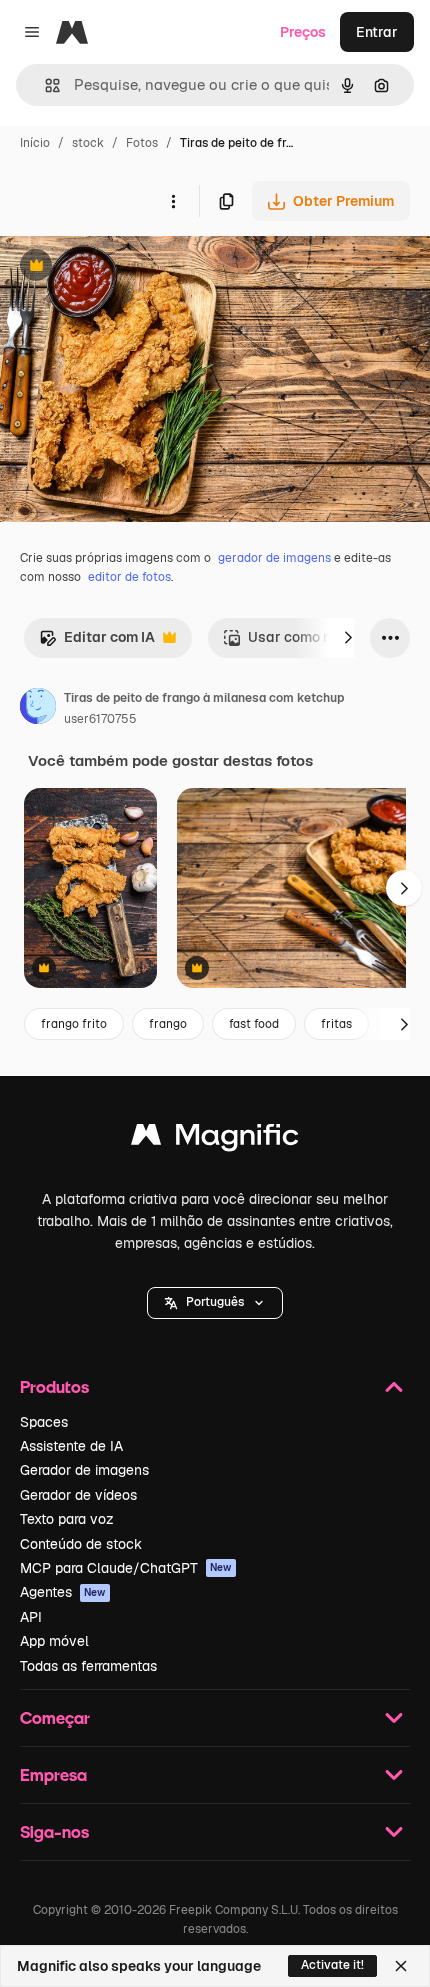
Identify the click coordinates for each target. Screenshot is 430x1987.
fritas (336, 1024)
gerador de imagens (274, 558)
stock (88, 143)
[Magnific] (215, 1139)
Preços (303, 32)
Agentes (63, 1592)
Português (215, 1302)
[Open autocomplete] (44, 85)
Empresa (53, 1774)
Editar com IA (97, 642)
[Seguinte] (348, 638)
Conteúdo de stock (81, 1544)
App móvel (54, 1641)
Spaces (44, 1422)
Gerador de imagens (84, 1470)
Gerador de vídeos (78, 1495)
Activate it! (332, 1965)
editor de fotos (129, 577)
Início (35, 143)
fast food (254, 1024)
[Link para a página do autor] (38, 709)
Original (128, 267)
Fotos (142, 143)
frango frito (74, 1024)
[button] (215, 1303)
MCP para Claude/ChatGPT (126, 1568)
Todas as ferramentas (88, 1666)
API (31, 1617)
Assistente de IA (71, 1446)
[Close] (401, 1966)
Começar (55, 1717)
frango (168, 1024)
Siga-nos (54, 1831)
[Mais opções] (173, 201)
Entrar (377, 32)
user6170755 (100, 719)
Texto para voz (67, 1519)
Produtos (54, 1386)
